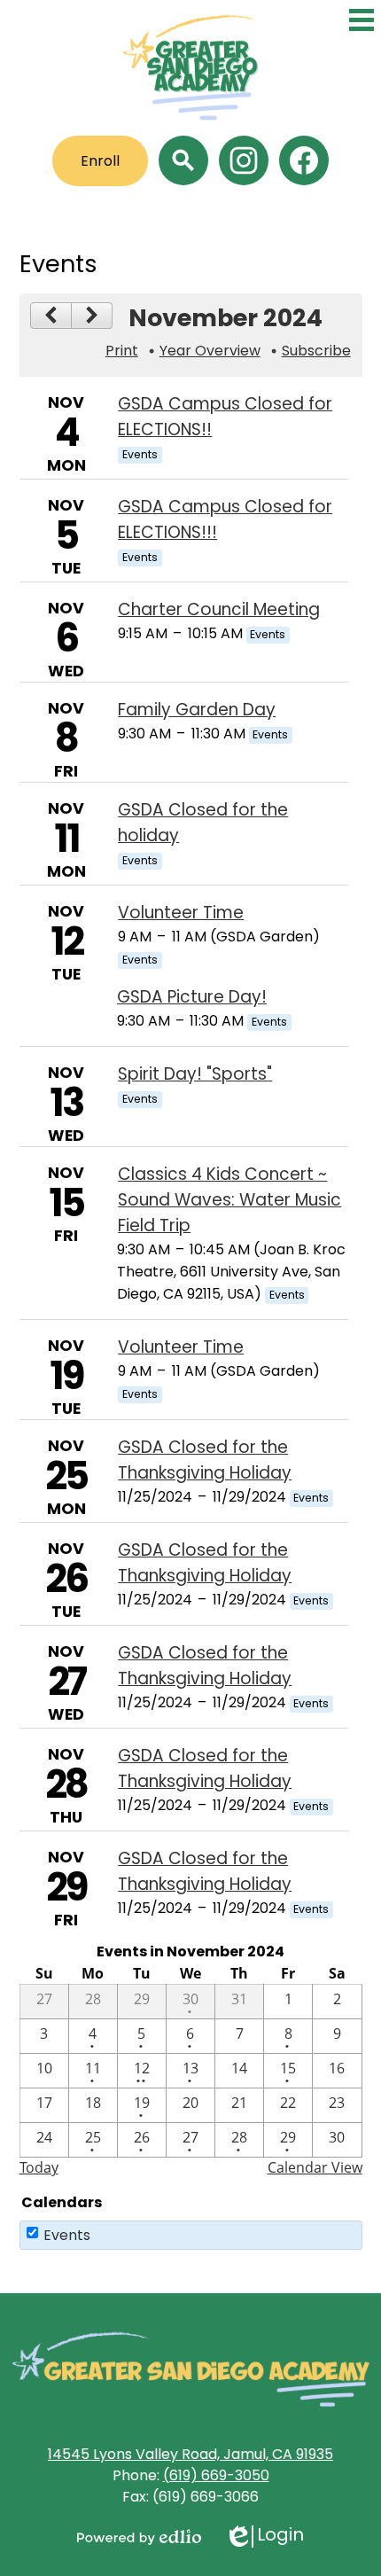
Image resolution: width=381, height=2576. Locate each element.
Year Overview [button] (210, 351)
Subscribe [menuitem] (316, 351)
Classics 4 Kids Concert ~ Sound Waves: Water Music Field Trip (229, 1200)
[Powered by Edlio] (139, 2537)
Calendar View (315, 2167)
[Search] (183, 160)
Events (67, 2235)
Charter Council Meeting (219, 609)
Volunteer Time (181, 913)
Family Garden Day (197, 710)
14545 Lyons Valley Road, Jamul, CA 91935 (190, 2454)
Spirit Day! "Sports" (195, 1074)
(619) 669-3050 (216, 2475)
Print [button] (122, 351)
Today (39, 2167)
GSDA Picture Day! (192, 997)
